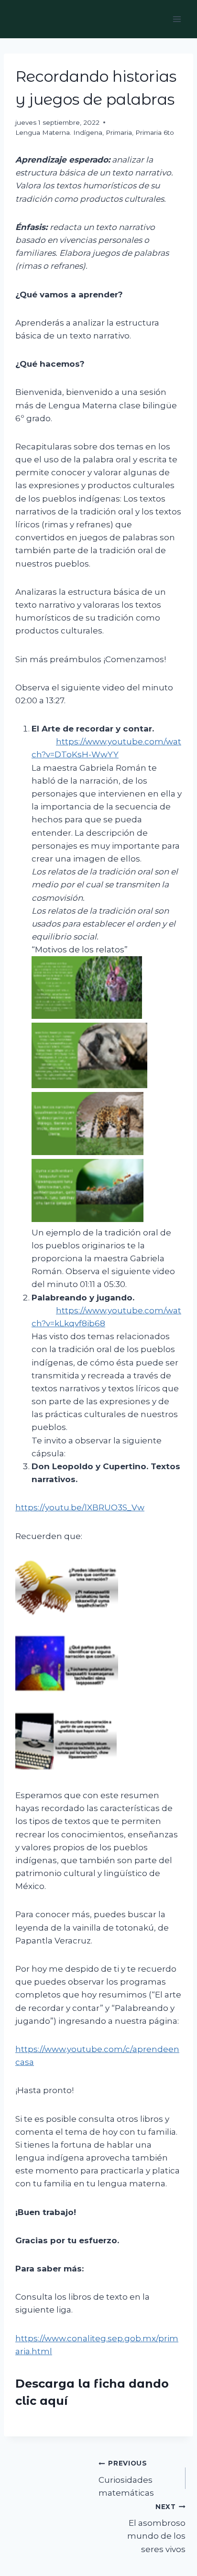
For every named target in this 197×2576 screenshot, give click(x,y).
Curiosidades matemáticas (126, 2478)
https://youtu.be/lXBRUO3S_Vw (80, 1507)
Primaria (119, 132)
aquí (54, 2401)
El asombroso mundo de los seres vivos (156, 2528)
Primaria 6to (155, 132)
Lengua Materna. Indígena (59, 132)
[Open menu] (177, 19)
